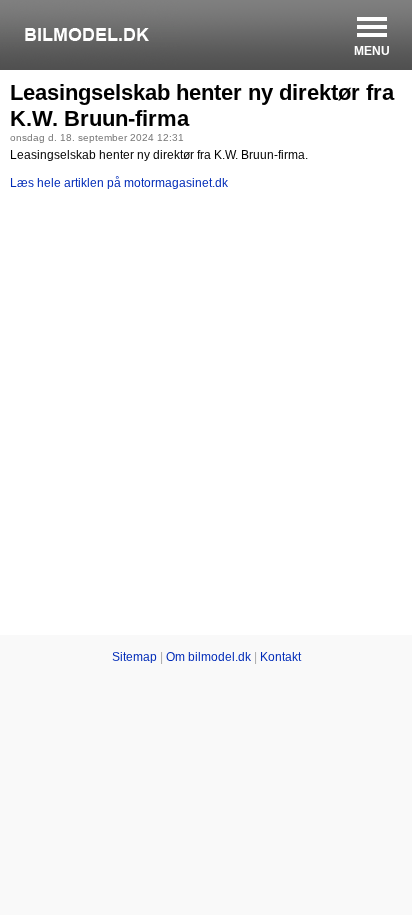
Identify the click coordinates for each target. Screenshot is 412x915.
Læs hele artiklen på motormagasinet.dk (119, 183)
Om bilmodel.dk (208, 657)
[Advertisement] (206, 416)
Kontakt (280, 657)
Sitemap (134, 657)
